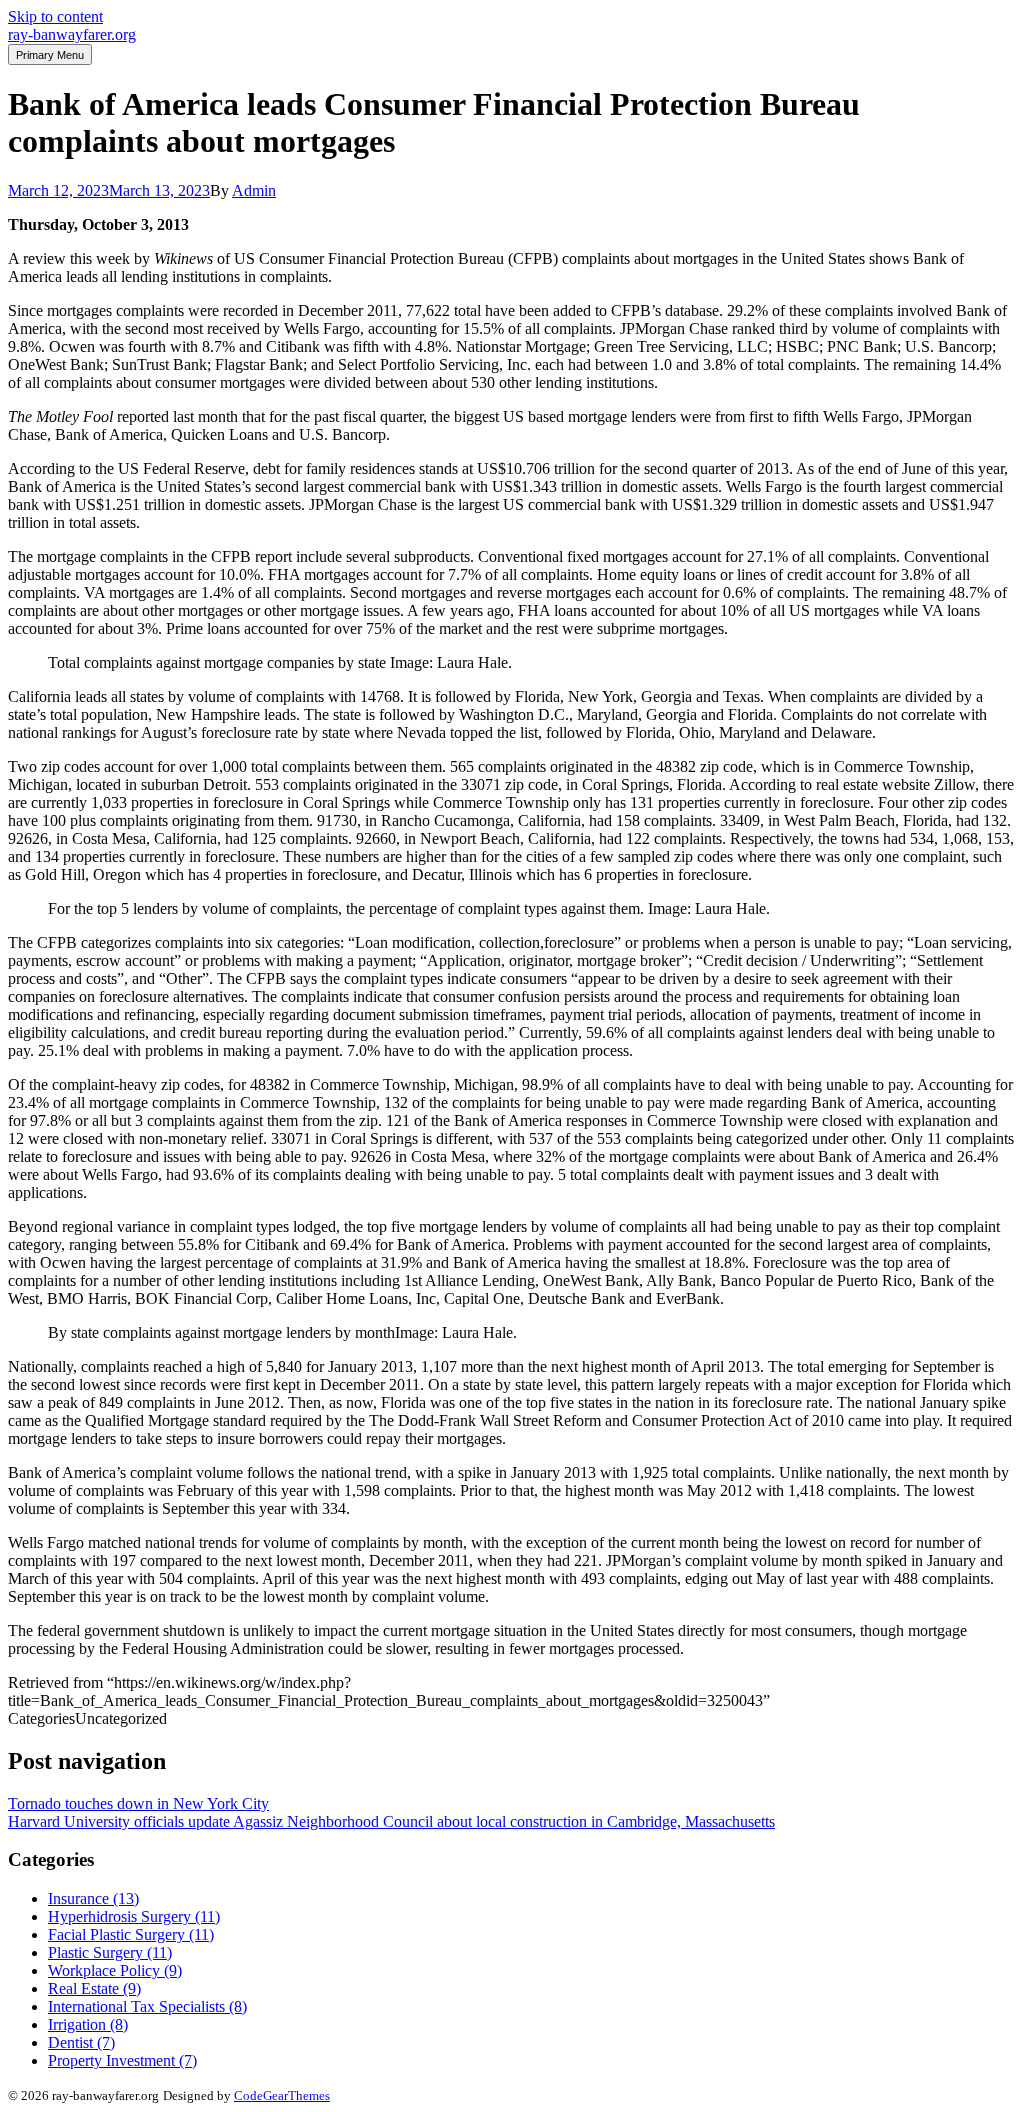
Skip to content (55, 16)
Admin (254, 190)
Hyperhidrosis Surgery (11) (134, 1916)
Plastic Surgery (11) (110, 1952)
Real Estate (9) (94, 1988)
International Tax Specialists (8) (147, 2006)
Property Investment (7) (122, 2060)
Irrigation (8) (88, 2024)
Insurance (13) (93, 1898)
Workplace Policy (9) (115, 1970)
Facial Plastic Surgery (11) (131, 1934)
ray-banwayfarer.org (72, 34)
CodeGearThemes (282, 2095)
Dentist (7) (81, 2042)
